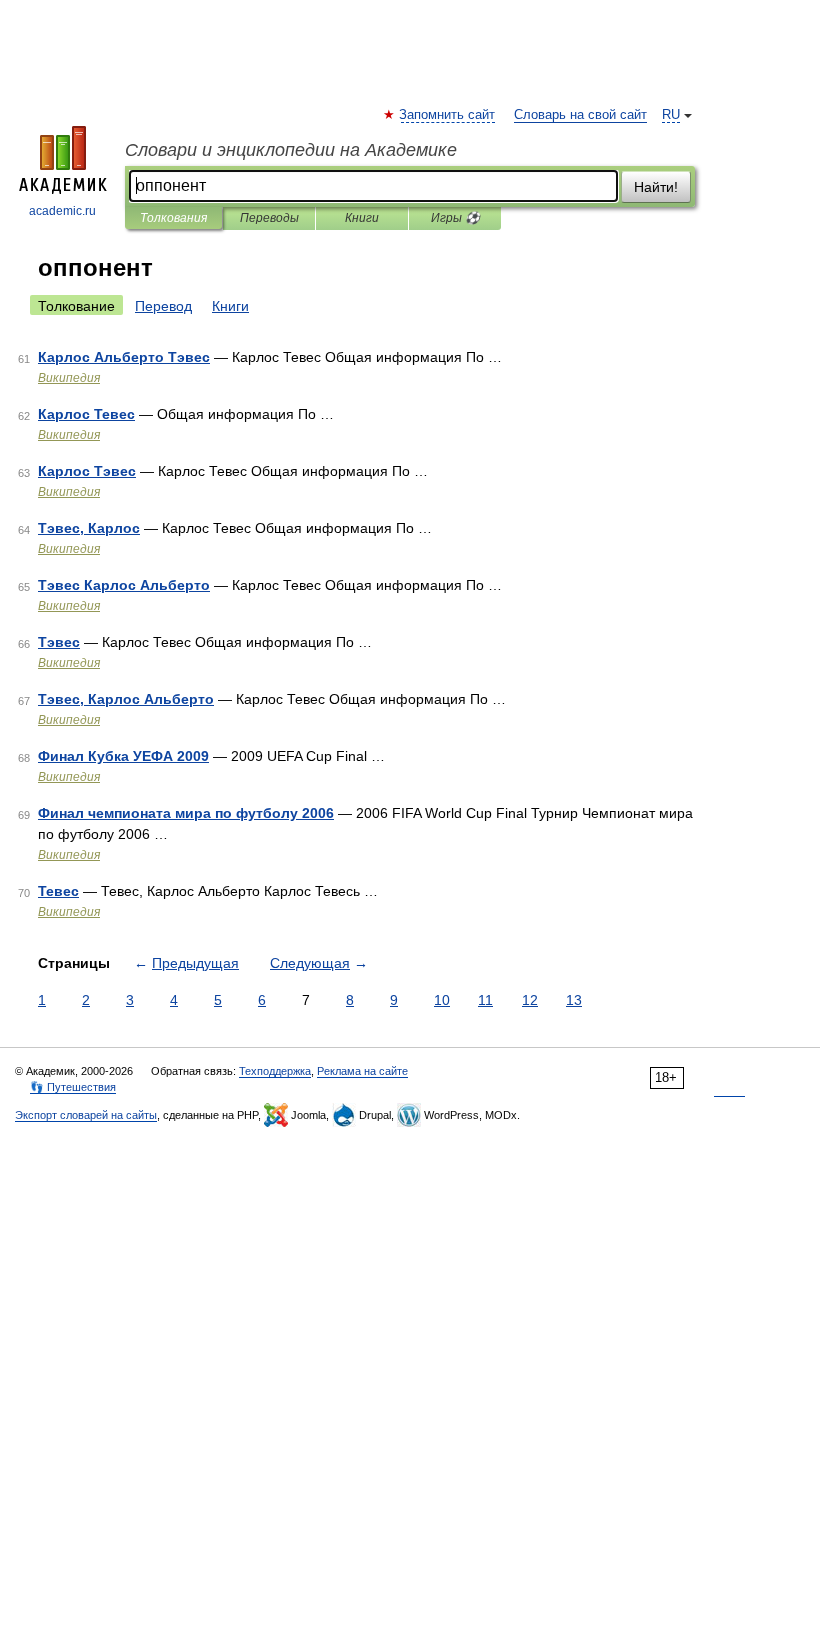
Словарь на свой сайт (580, 115)
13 (574, 1000)
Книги (362, 218)
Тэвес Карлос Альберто (124, 585)
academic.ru (62, 211)
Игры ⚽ (455, 218)
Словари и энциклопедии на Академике (291, 150)
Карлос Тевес (86, 414)
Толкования (173, 218)
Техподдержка (275, 1071)
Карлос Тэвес (87, 471)
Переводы (269, 218)
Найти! (656, 187)
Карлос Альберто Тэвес (124, 357)
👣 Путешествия (73, 1087)
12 (530, 1000)
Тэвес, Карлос (89, 528)
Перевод (163, 306)
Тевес (58, 891)
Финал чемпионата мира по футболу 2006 (186, 813)
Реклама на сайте (362, 1071)
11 (485, 1000)
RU (671, 115)
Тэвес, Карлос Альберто (126, 699)
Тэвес (59, 642)
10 (442, 1000)
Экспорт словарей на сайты (86, 1115)
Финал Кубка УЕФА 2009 (123, 756)
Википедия (69, 378)
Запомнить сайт (448, 115)
